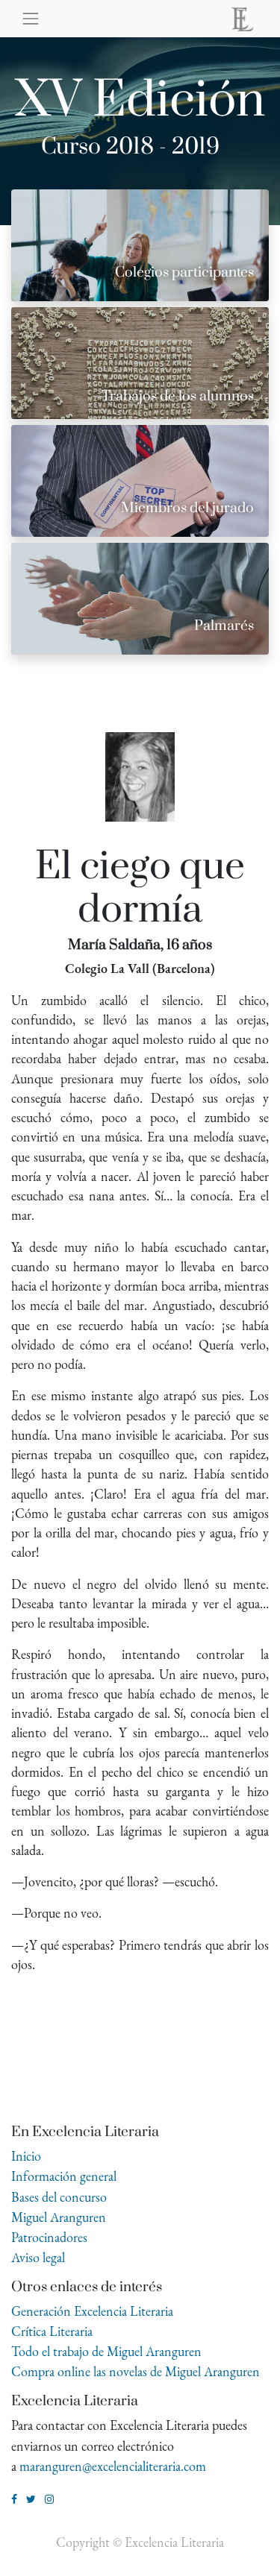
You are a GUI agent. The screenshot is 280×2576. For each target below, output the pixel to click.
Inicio (26, 2156)
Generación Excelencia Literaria (92, 2311)
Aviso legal (38, 2257)
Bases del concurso (59, 2197)
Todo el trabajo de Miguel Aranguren (106, 2351)
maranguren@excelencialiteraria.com (113, 2466)
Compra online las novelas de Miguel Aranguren (136, 2371)
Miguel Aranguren (59, 2217)
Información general (64, 2176)
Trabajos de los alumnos (178, 396)
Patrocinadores (49, 2237)
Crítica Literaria (52, 2331)
